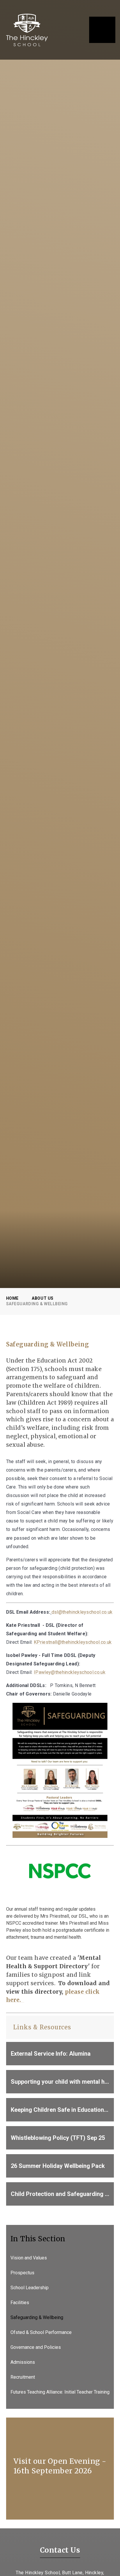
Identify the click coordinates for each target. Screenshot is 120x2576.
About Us (43, 1298)
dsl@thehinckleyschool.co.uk (82, 1612)
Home (12, 1298)
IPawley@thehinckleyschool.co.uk (70, 1672)
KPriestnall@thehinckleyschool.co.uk (73, 1642)
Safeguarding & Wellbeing (37, 1304)
